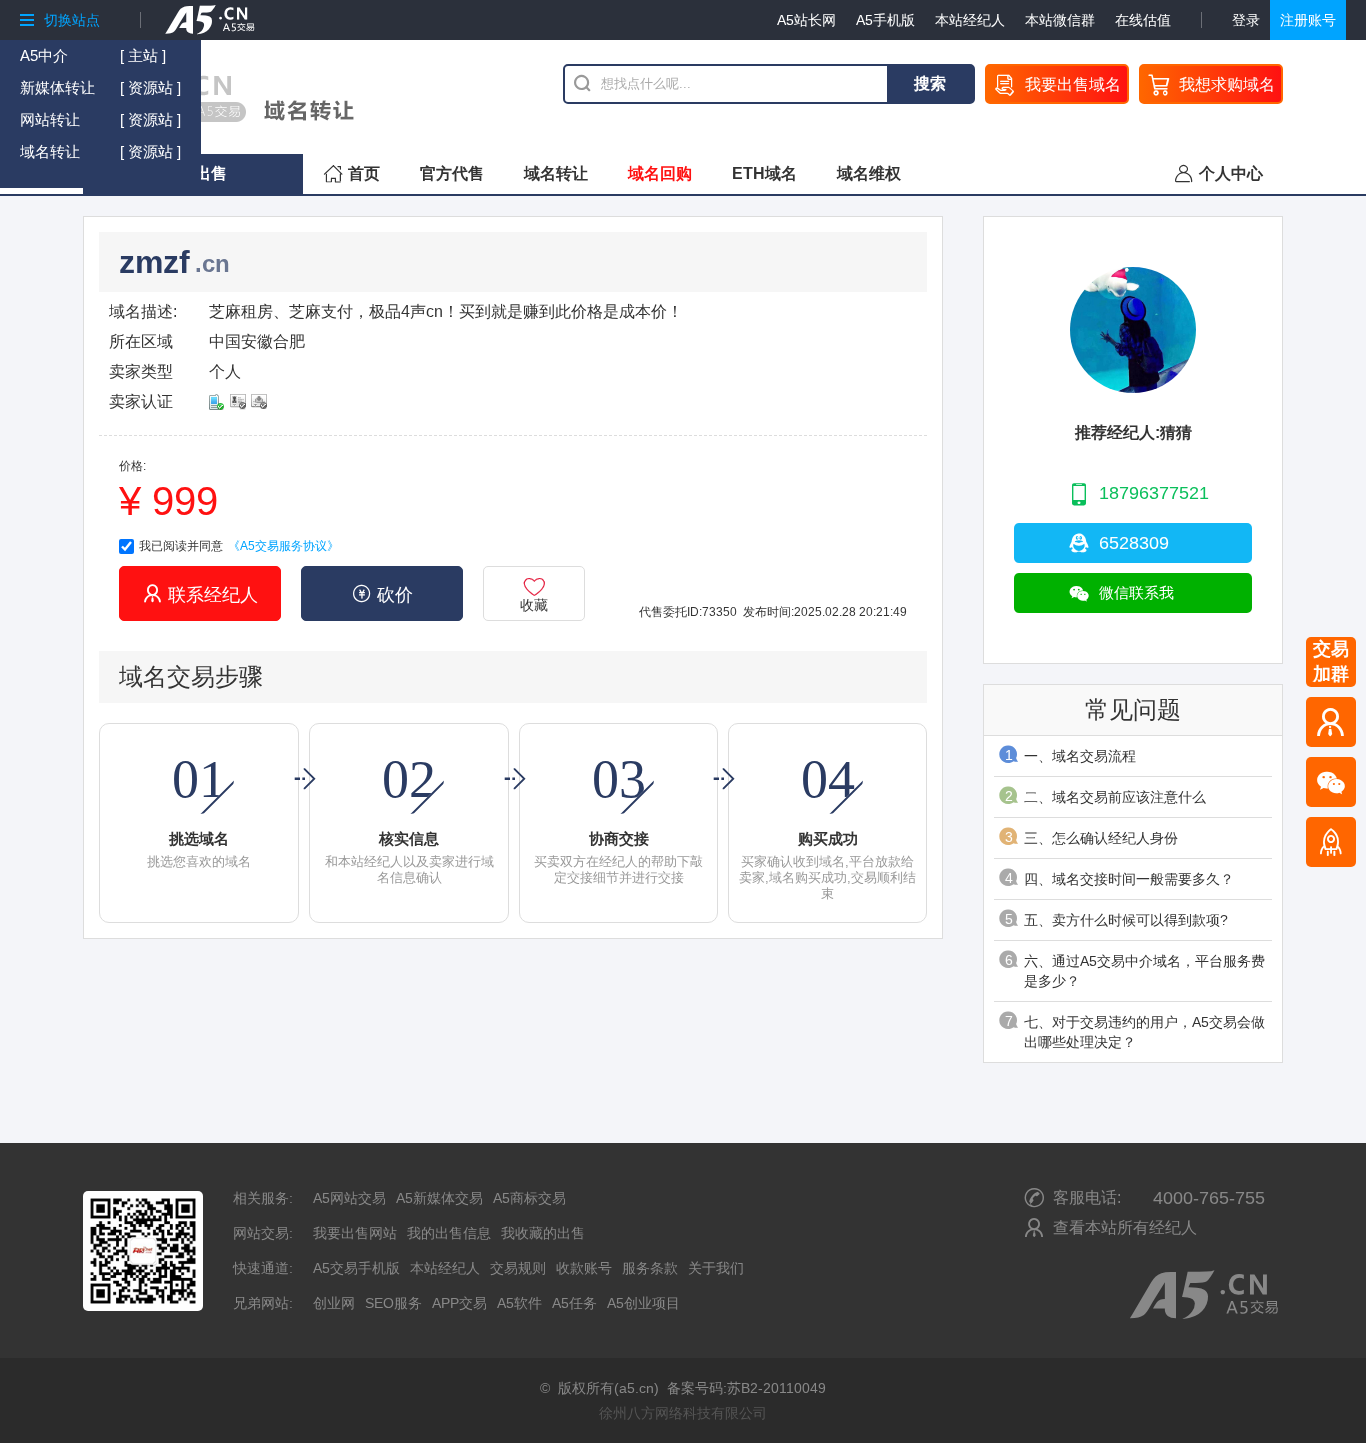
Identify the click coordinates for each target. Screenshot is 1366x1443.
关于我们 (716, 1268)
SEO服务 (393, 1303)
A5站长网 (806, 20)
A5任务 (574, 1303)
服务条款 (650, 1268)
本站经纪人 (970, 20)
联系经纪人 (200, 594)
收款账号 (584, 1268)
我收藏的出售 (543, 1233)
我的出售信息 (449, 1233)
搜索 (930, 83)
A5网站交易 (349, 1198)
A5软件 (519, 1303)
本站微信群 (1060, 20)
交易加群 (1331, 661)
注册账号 (1308, 20)
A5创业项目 (643, 1303)
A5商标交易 (529, 1198)
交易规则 (518, 1268)
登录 (1246, 20)
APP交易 (459, 1303)
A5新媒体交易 (439, 1198)
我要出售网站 (355, 1233)
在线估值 (1143, 20)
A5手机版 (885, 20)
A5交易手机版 (356, 1268)
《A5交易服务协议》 (283, 546)
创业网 (334, 1303)
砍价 (382, 594)
